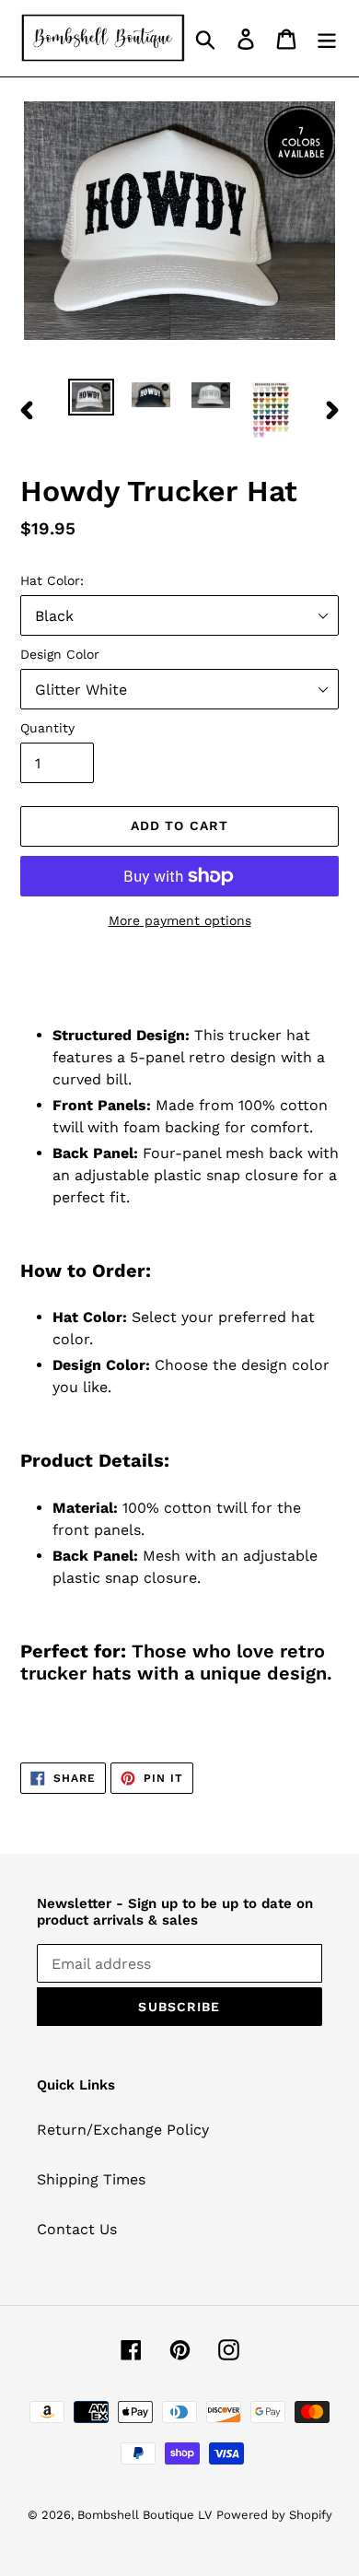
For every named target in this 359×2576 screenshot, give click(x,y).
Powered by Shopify (274, 2515)
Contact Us (77, 2229)
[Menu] (327, 38)
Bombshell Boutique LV (145, 2515)
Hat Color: (52, 580)
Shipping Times (91, 2179)
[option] (92, 399)
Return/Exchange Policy (123, 2130)
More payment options (180, 920)
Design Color (60, 654)
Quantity (47, 728)
